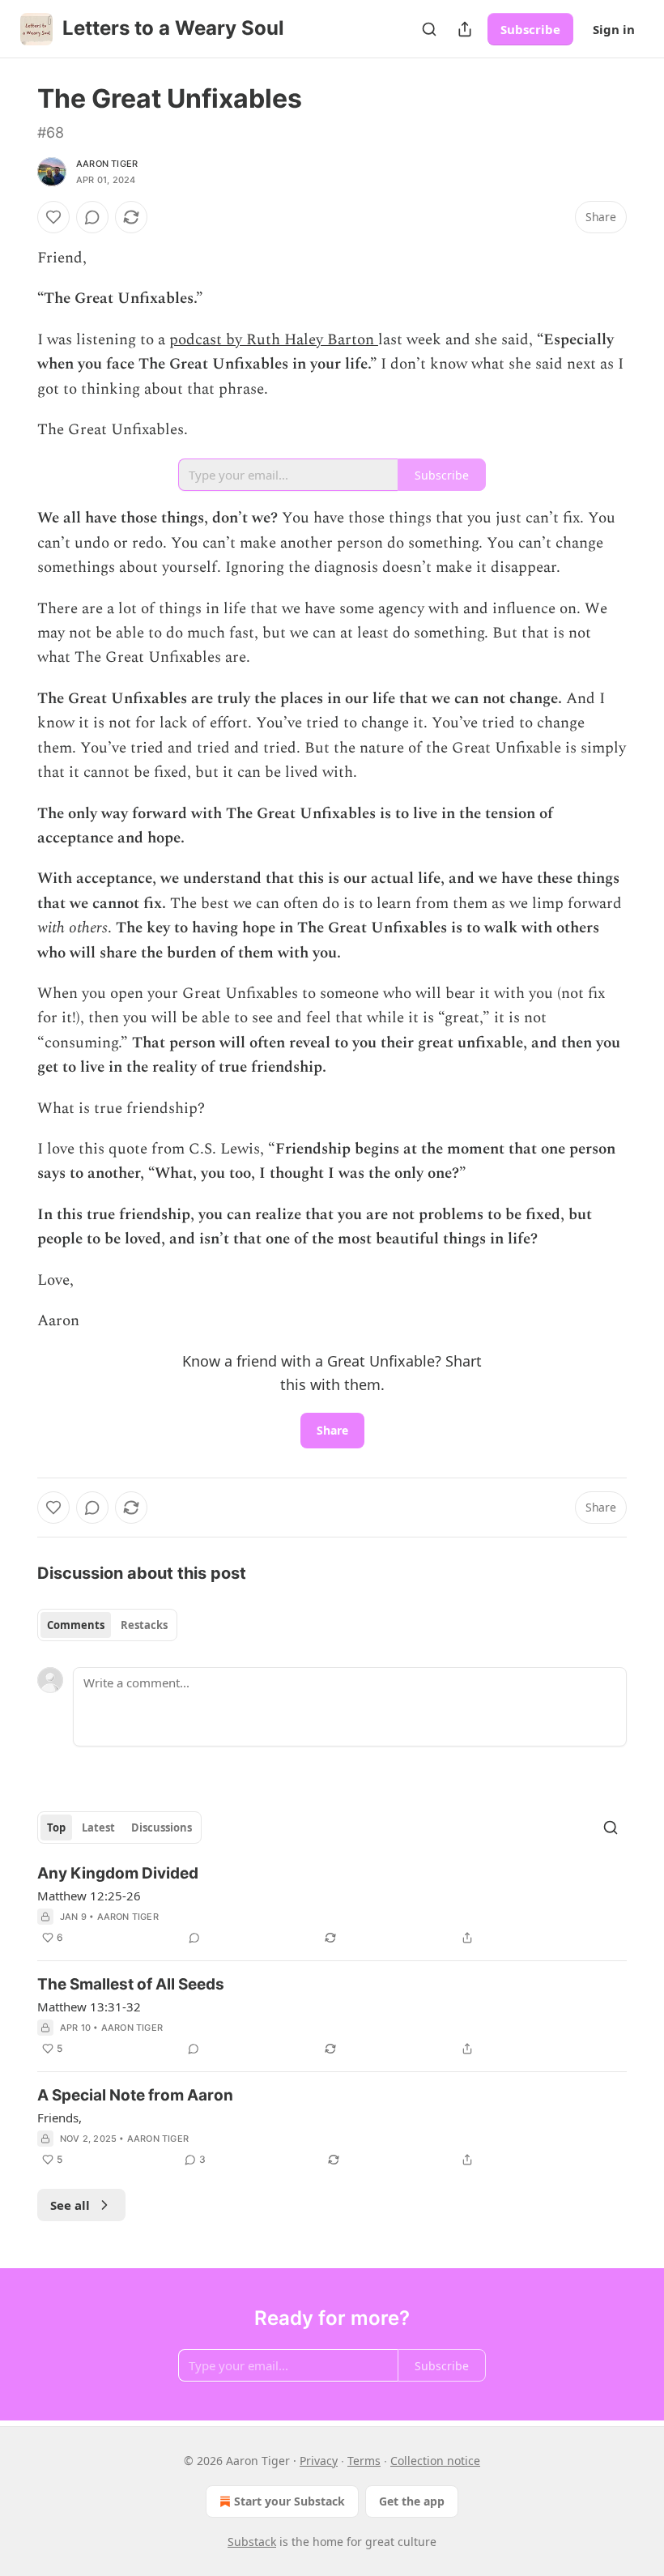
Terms (364, 2461)
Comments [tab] (76, 1625)
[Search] (429, 29)
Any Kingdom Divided (118, 1873)
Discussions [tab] (162, 1828)
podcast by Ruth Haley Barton (274, 340)
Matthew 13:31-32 (89, 2007)
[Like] (53, 217)
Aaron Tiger (107, 164)
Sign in (614, 29)
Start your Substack (289, 2501)
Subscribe (530, 29)
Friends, (60, 2118)
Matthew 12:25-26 (89, 1896)
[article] (332, 1905)
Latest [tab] (98, 1828)
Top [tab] (56, 1828)
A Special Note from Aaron (135, 2095)
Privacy (319, 2461)
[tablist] (107, 1625)
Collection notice (435, 2461)
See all (70, 2205)
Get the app (412, 2501)
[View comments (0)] (92, 217)
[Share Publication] (465, 29)
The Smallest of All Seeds (131, 1984)
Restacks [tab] (144, 1625)
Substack (252, 2542)
